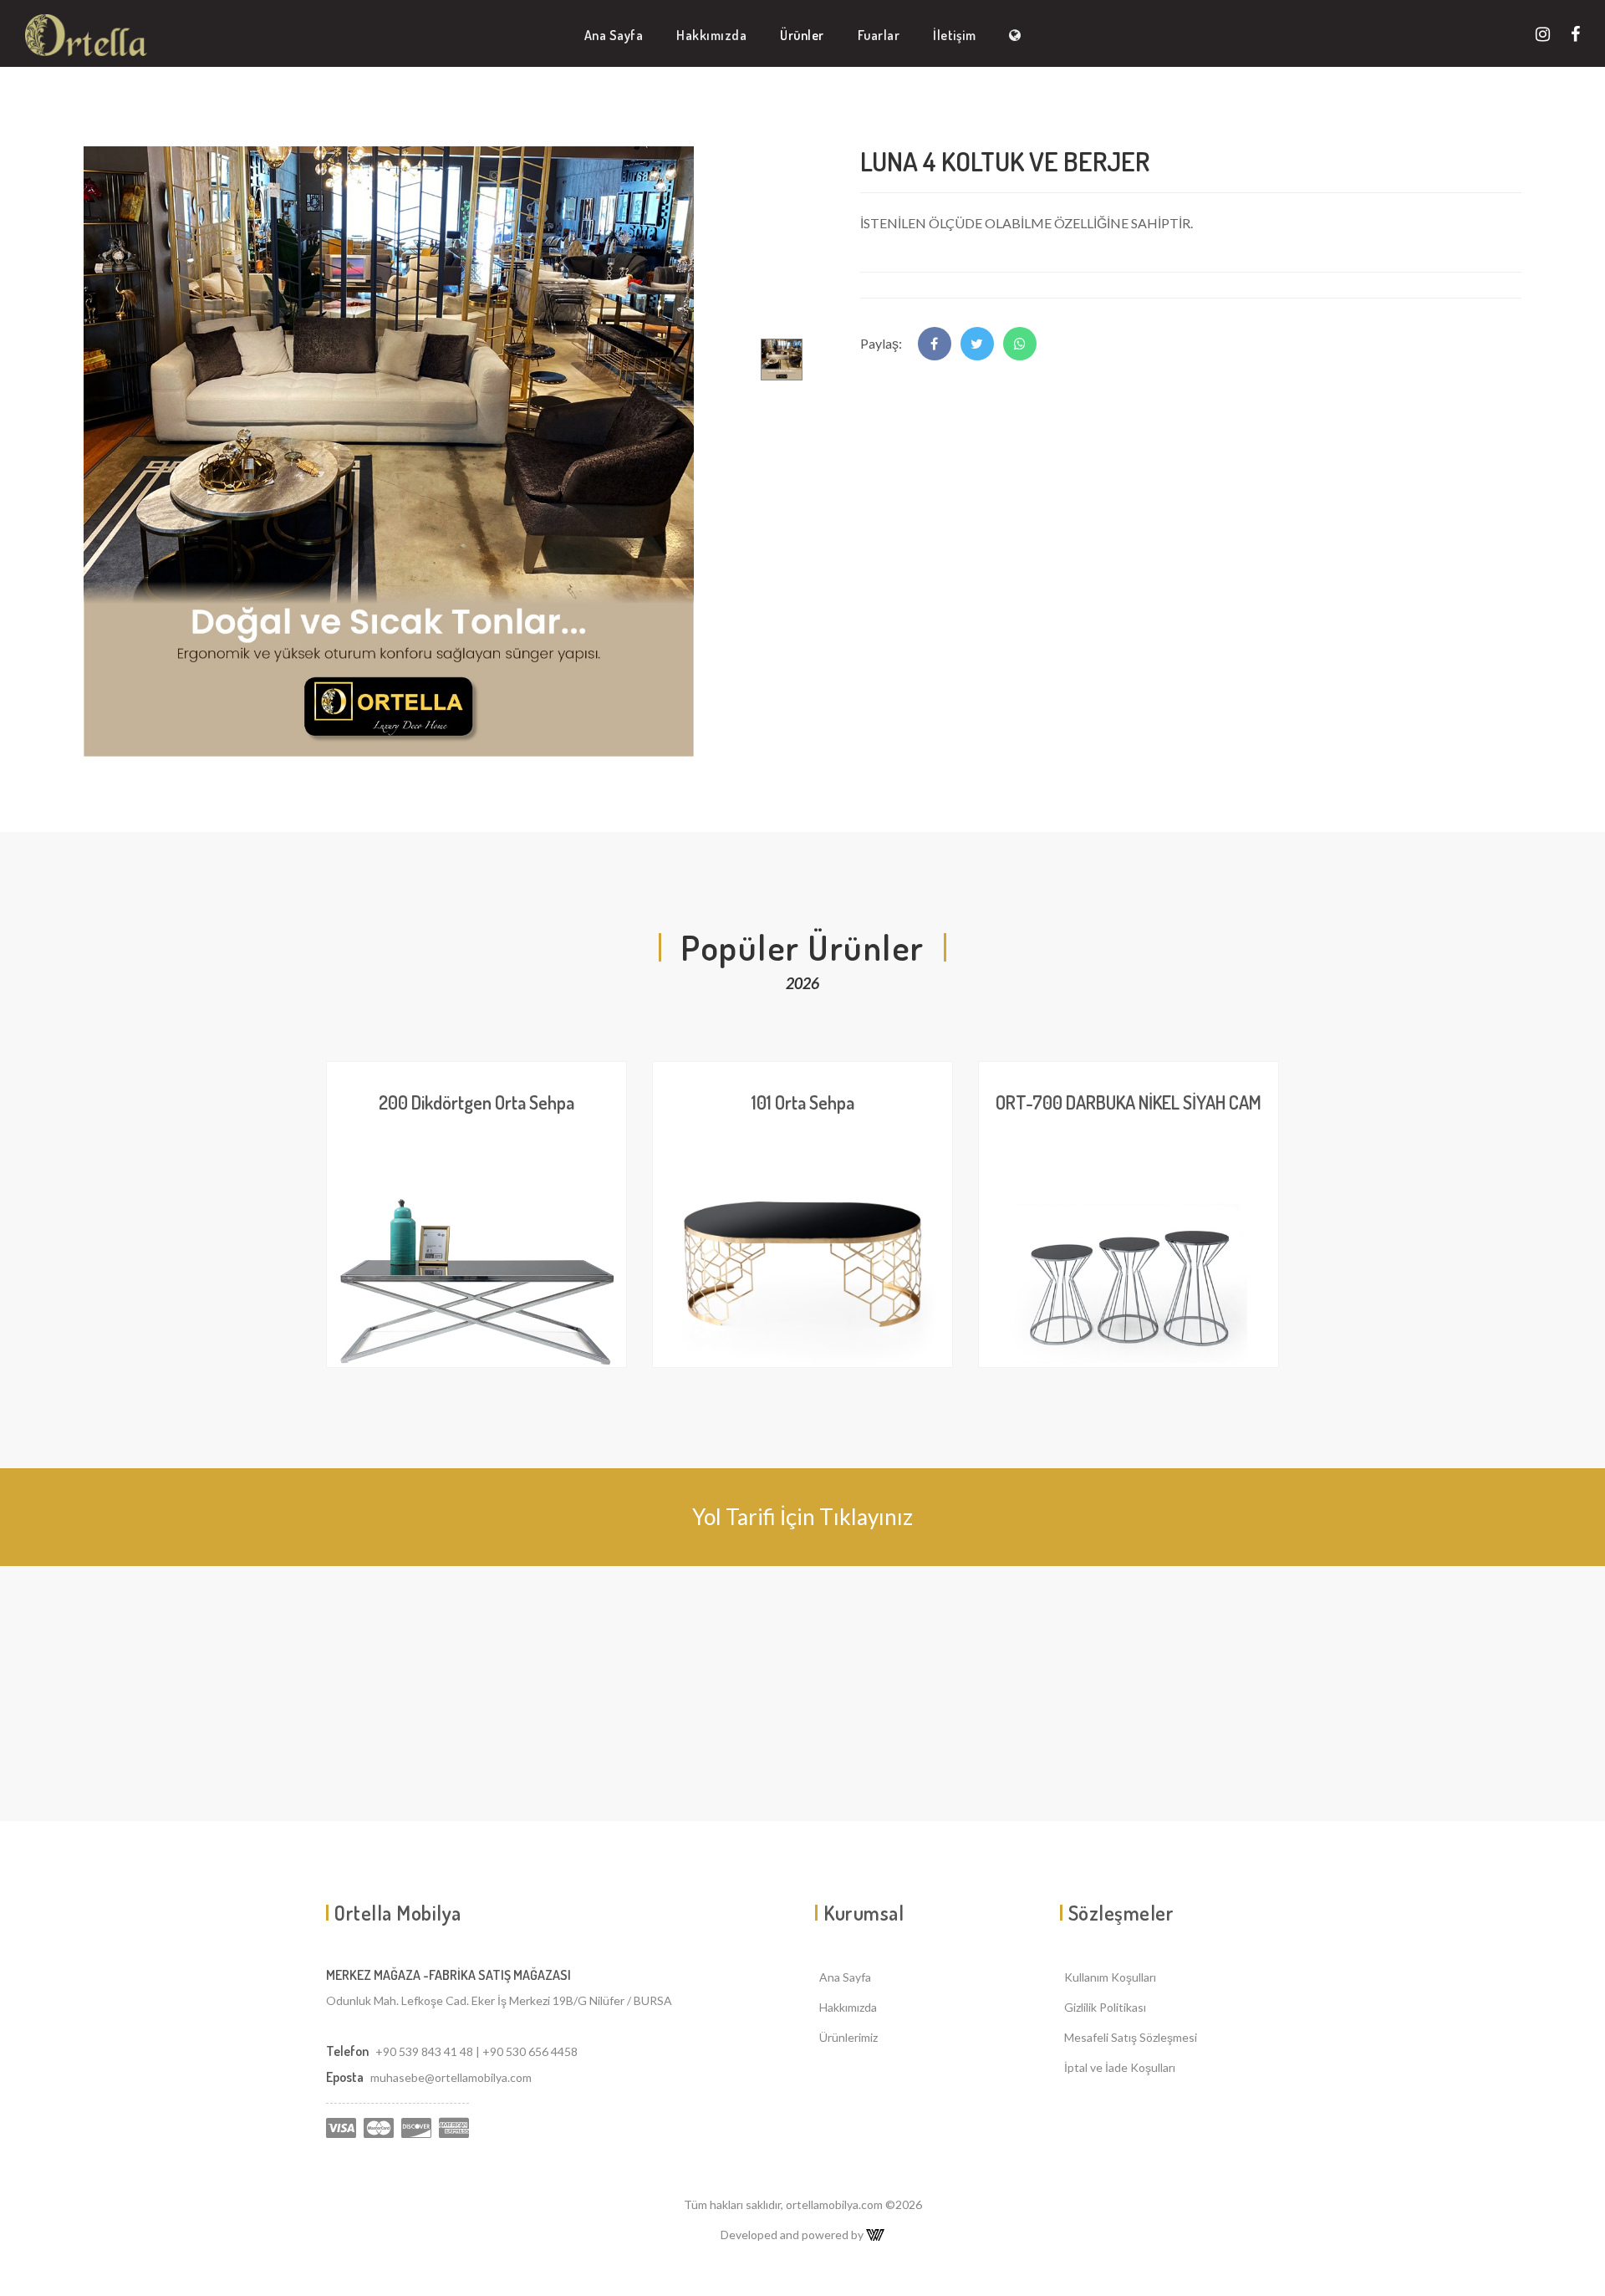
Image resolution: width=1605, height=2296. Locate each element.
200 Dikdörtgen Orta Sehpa (476, 1102)
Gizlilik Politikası (1105, 2007)
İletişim (954, 35)
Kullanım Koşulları (1110, 1977)
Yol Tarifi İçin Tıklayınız (802, 1517)
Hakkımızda (711, 35)
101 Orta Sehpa (803, 1102)
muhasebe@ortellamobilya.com (451, 2077)
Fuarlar (879, 35)
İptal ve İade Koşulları (1120, 2067)
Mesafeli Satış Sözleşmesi (1131, 2037)
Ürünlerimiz (848, 2037)
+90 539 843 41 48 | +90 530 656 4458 (476, 2051)
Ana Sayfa (614, 35)
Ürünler (802, 35)
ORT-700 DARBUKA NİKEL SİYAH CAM (1129, 1102)
